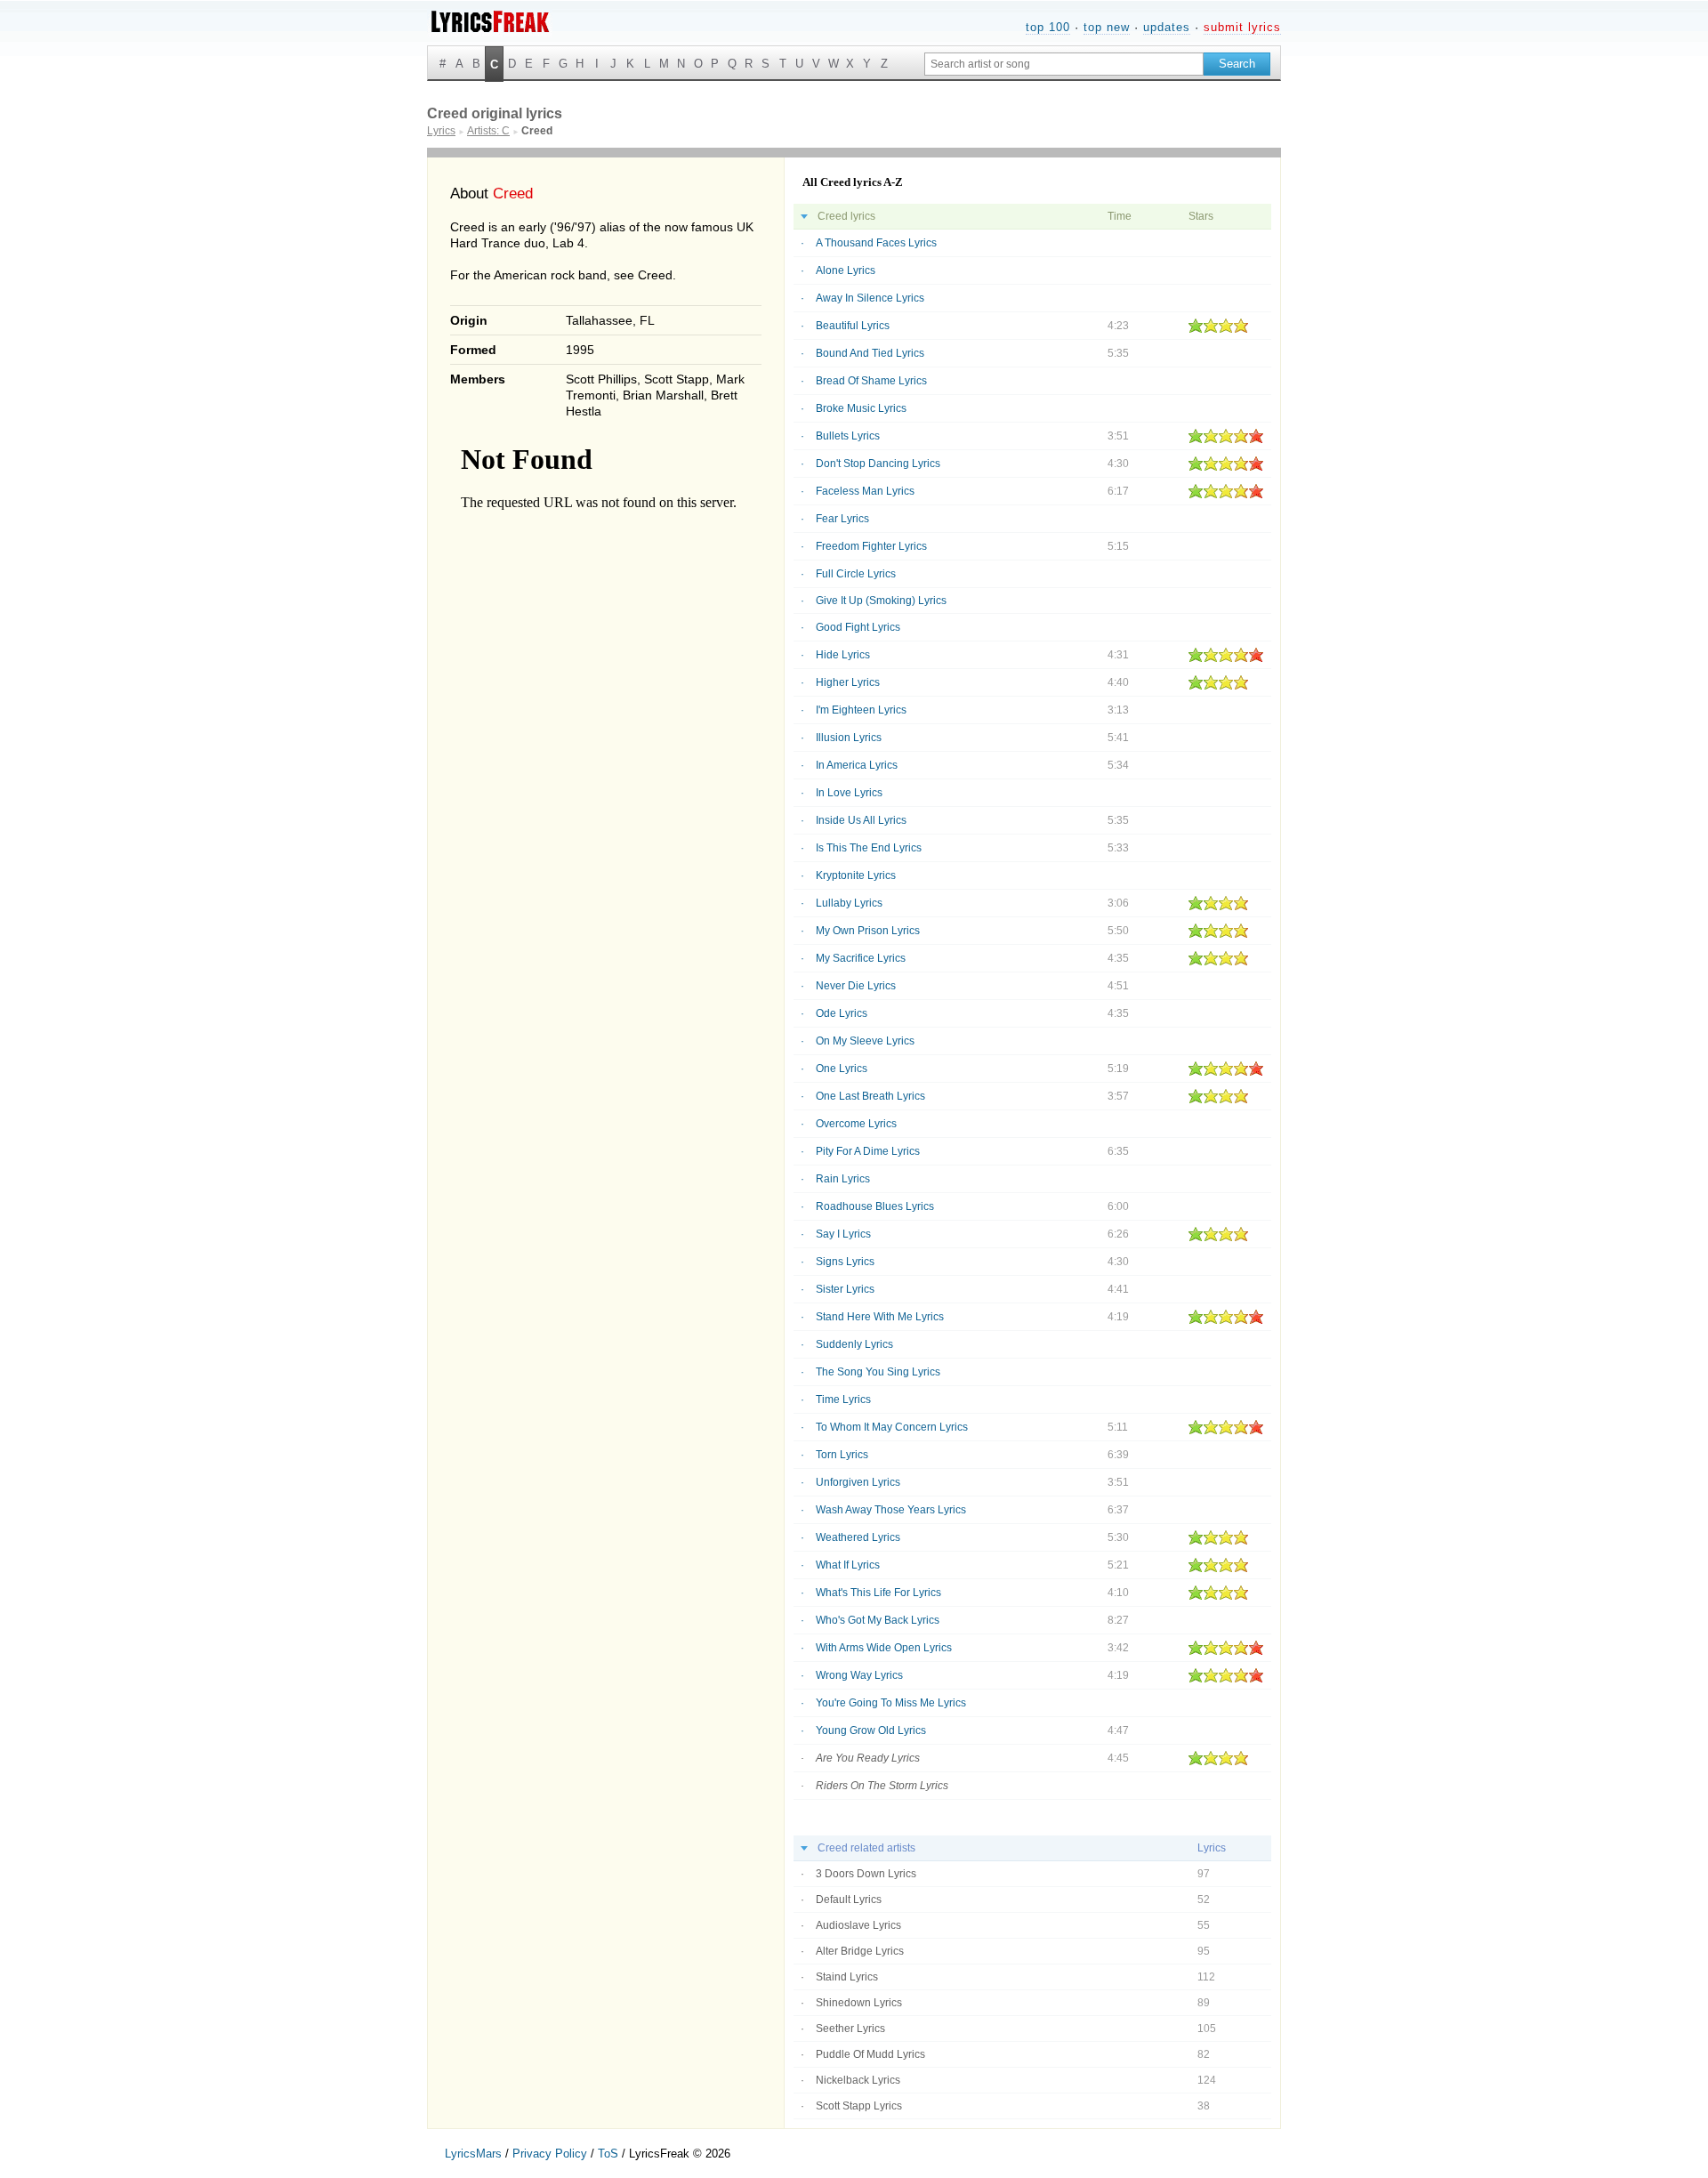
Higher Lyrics (848, 682)
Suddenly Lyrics (854, 1344)
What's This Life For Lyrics (878, 1593)
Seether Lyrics (850, 2029)
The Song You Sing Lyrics (878, 1372)
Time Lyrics (843, 1400)
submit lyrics (1242, 27)
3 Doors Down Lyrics (866, 1874)
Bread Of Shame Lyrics (871, 381)
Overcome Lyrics (856, 1124)
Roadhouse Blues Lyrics (875, 1206)
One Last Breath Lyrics (870, 1096)
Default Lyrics (849, 1900)
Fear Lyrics (842, 519)
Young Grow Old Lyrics (871, 1730)
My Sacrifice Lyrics (861, 958)
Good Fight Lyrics (858, 627)
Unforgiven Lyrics (858, 1482)
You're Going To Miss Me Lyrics (891, 1703)
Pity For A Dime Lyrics (868, 1151)
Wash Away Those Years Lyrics (891, 1510)
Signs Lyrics (845, 1262)
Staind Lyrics (847, 1977)
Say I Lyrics (843, 1234)
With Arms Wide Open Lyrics (884, 1648)
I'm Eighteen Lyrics (861, 710)
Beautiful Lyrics (853, 326)
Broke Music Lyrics (861, 408)
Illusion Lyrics (849, 738)
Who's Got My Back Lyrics (878, 1620)
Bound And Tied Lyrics (870, 353)
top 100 (1048, 27)
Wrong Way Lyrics (859, 1675)
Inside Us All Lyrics (861, 820)
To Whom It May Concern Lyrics (892, 1427)
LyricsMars (473, 2154)
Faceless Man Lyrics (865, 491)
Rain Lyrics (843, 1179)
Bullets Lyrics (848, 436)
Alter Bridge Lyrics (860, 1951)
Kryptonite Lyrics (856, 875)
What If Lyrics (848, 1565)
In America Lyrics (857, 765)
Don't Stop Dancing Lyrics (878, 464)
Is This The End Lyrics (869, 848)
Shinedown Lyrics (859, 2003)
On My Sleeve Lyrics (865, 1041)
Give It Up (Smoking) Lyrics (881, 601)
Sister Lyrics (845, 1289)
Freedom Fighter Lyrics (871, 546)
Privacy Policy (550, 2154)
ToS (608, 2154)
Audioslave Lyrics (858, 1925)
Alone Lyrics (846, 270)
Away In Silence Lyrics (870, 298)
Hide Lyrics (843, 655)
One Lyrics (842, 1069)
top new (1107, 27)
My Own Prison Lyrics (868, 931)
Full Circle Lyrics (856, 574)
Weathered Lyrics (858, 1537)
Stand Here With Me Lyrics (880, 1317)
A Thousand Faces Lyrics (876, 243)
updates (1167, 27)
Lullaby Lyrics (849, 903)
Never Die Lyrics (856, 986)
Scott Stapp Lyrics (859, 2106)
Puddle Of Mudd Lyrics (870, 2054)
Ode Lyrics (842, 1013)
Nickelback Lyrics (858, 2080)
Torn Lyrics (842, 1455)
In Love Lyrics (849, 793)
